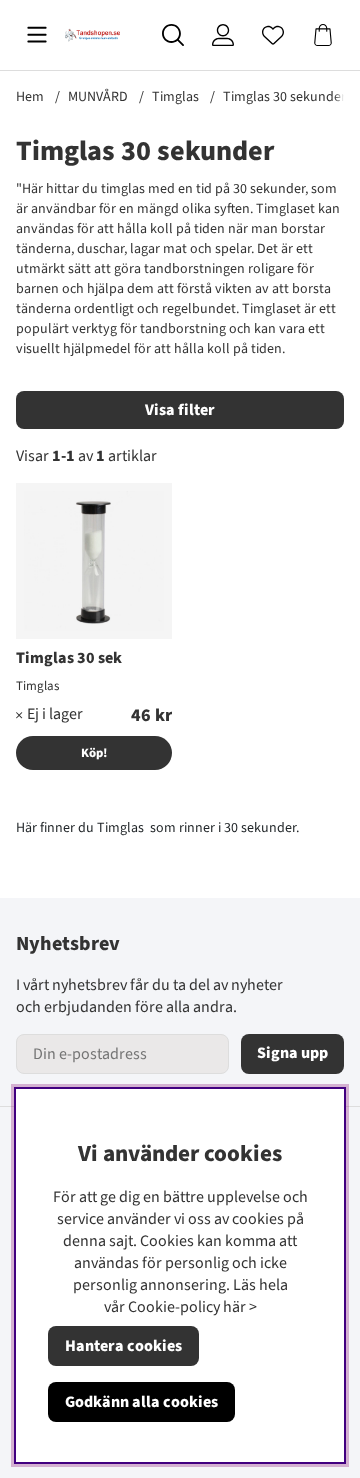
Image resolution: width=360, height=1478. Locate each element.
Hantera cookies (123, 1346)
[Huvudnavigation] (37, 35)
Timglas (175, 97)
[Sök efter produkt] (173, 35)
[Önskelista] (273, 35)
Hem (30, 97)
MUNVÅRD (98, 97)
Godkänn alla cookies (141, 1402)
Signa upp (292, 1053)
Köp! (94, 753)
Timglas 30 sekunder (284, 97)
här (234, 1307)
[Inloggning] (223, 35)
